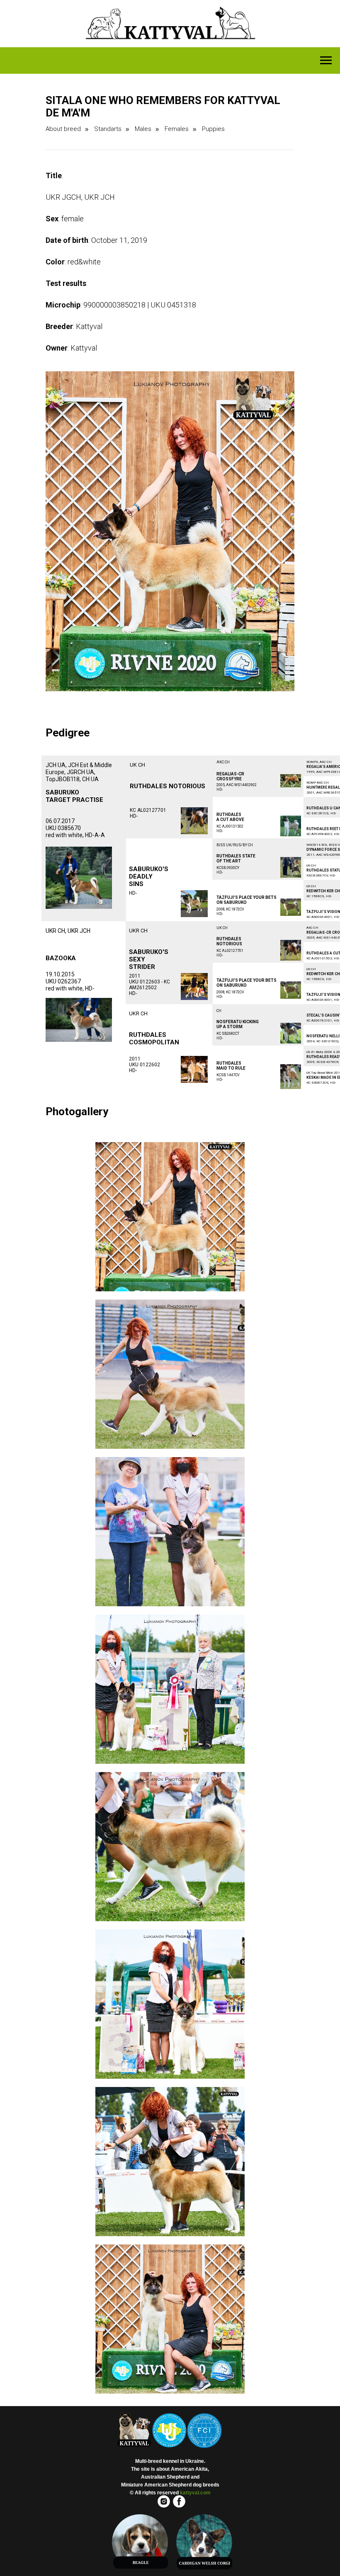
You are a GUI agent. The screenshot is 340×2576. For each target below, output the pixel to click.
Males (143, 129)
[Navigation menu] (326, 61)
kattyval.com (195, 2493)
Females (177, 129)
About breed (63, 129)
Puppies (213, 129)
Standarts (108, 129)
